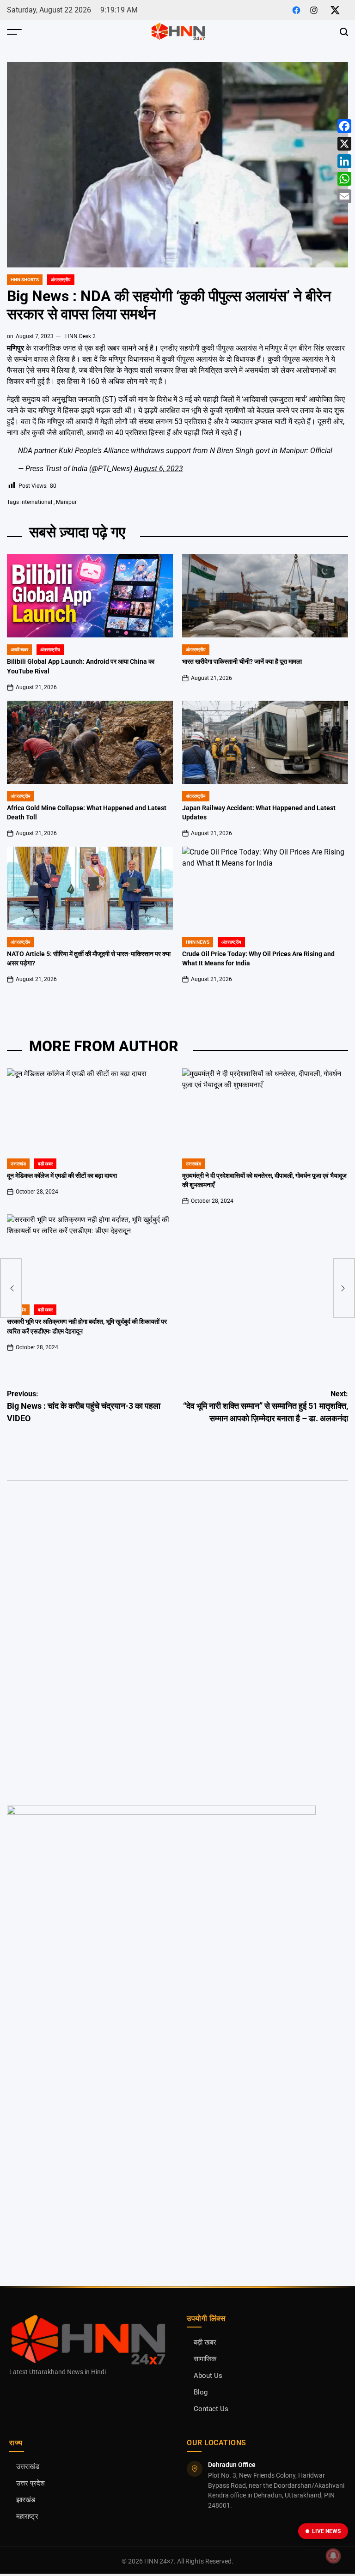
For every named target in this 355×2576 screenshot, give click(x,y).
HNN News (198, 942)
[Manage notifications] (333, 2556)
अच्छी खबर (19, 650)
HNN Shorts (25, 280)
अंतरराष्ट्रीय (61, 280)
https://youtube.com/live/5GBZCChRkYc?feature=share (88, 1540)
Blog (201, 2392)
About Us (208, 2376)
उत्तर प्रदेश (31, 2483)
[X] (344, 144)
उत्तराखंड (18, 1164)
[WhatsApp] (344, 179)
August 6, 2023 (159, 469)
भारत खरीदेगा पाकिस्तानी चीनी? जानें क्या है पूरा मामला (242, 662)
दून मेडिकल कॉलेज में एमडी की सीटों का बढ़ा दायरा (62, 1176)
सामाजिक (205, 2359)
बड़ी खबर (205, 2343)
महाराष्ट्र (27, 2517)
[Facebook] (344, 126)
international (36, 502)
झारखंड (26, 2500)
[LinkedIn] (344, 161)
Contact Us (211, 2409)
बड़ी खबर (45, 1164)
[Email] (344, 196)
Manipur (66, 502)
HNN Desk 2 (80, 336)
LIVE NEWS (326, 2531)
